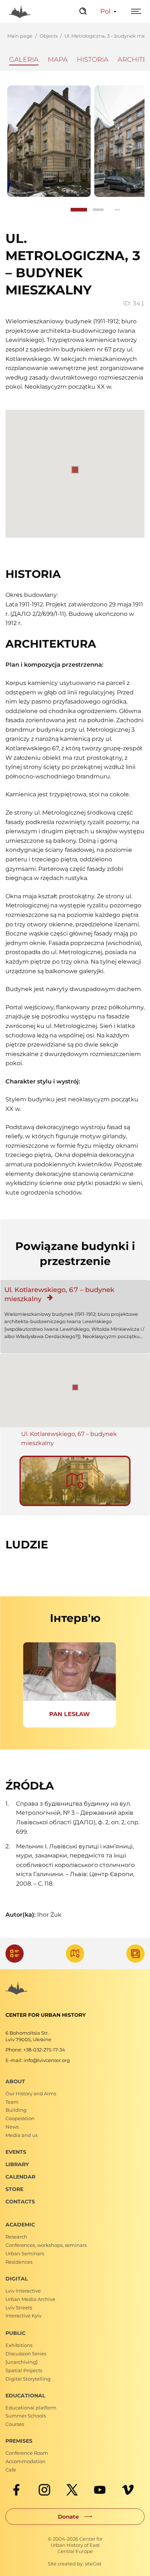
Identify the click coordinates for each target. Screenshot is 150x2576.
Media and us (21, 2135)
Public (15, 2333)
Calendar (20, 2177)
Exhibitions (19, 2345)
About (15, 2081)
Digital (17, 2279)
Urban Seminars (25, 2253)
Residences (19, 2262)
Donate (68, 2517)
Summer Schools (26, 2416)
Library (17, 2164)
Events (16, 2152)
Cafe (11, 2470)
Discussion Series (26, 2354)
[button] (75, 1387)
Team (12, 2102)
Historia (93, 60)
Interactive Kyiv (23, 2316)
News (12, 2127)
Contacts (20, 2202)
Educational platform (31, 2408)
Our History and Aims (31, 2093)
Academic (20, 2225)
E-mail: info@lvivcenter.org (38, 2060)
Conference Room (27, 2453)
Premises (19, 2441)
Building (16, 2110)
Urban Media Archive (30, 2299)
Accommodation (25, 2461)
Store (14, 2189)
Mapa (58, 60)
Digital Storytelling (28, 2379)
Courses (15, 2424)
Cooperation (20, 2118)
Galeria (24, 60)
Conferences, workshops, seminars (46, 2245)
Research (16, 2237)
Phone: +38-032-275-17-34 (35, 2050)
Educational (25, 2396)
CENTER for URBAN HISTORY (46, 2015)
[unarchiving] (21, 2362)
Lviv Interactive (23, 2291)
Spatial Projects (24, 2370)
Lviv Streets (19, 2308)
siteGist (93, 2564)
